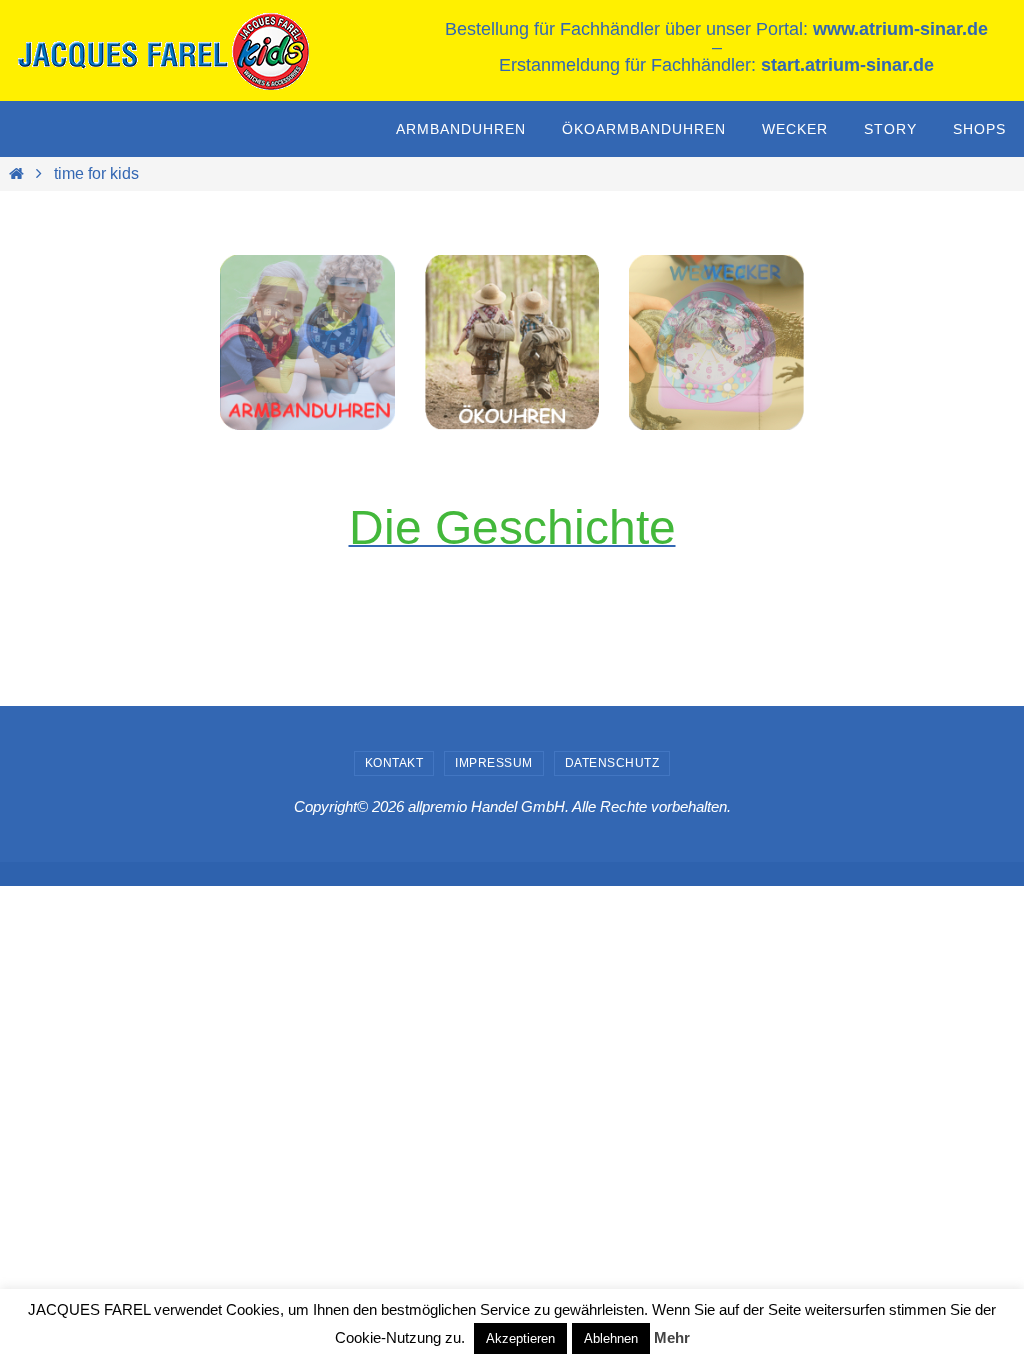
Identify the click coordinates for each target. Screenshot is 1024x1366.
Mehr (672, 1337)
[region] (307, 342)
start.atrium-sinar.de (847, 65)
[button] (716, 342)
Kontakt (394, 763)
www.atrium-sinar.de (900, 29)
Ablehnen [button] (611, 1338)
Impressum (494, 763)
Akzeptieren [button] (520, 1338)
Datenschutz (612, 763)
